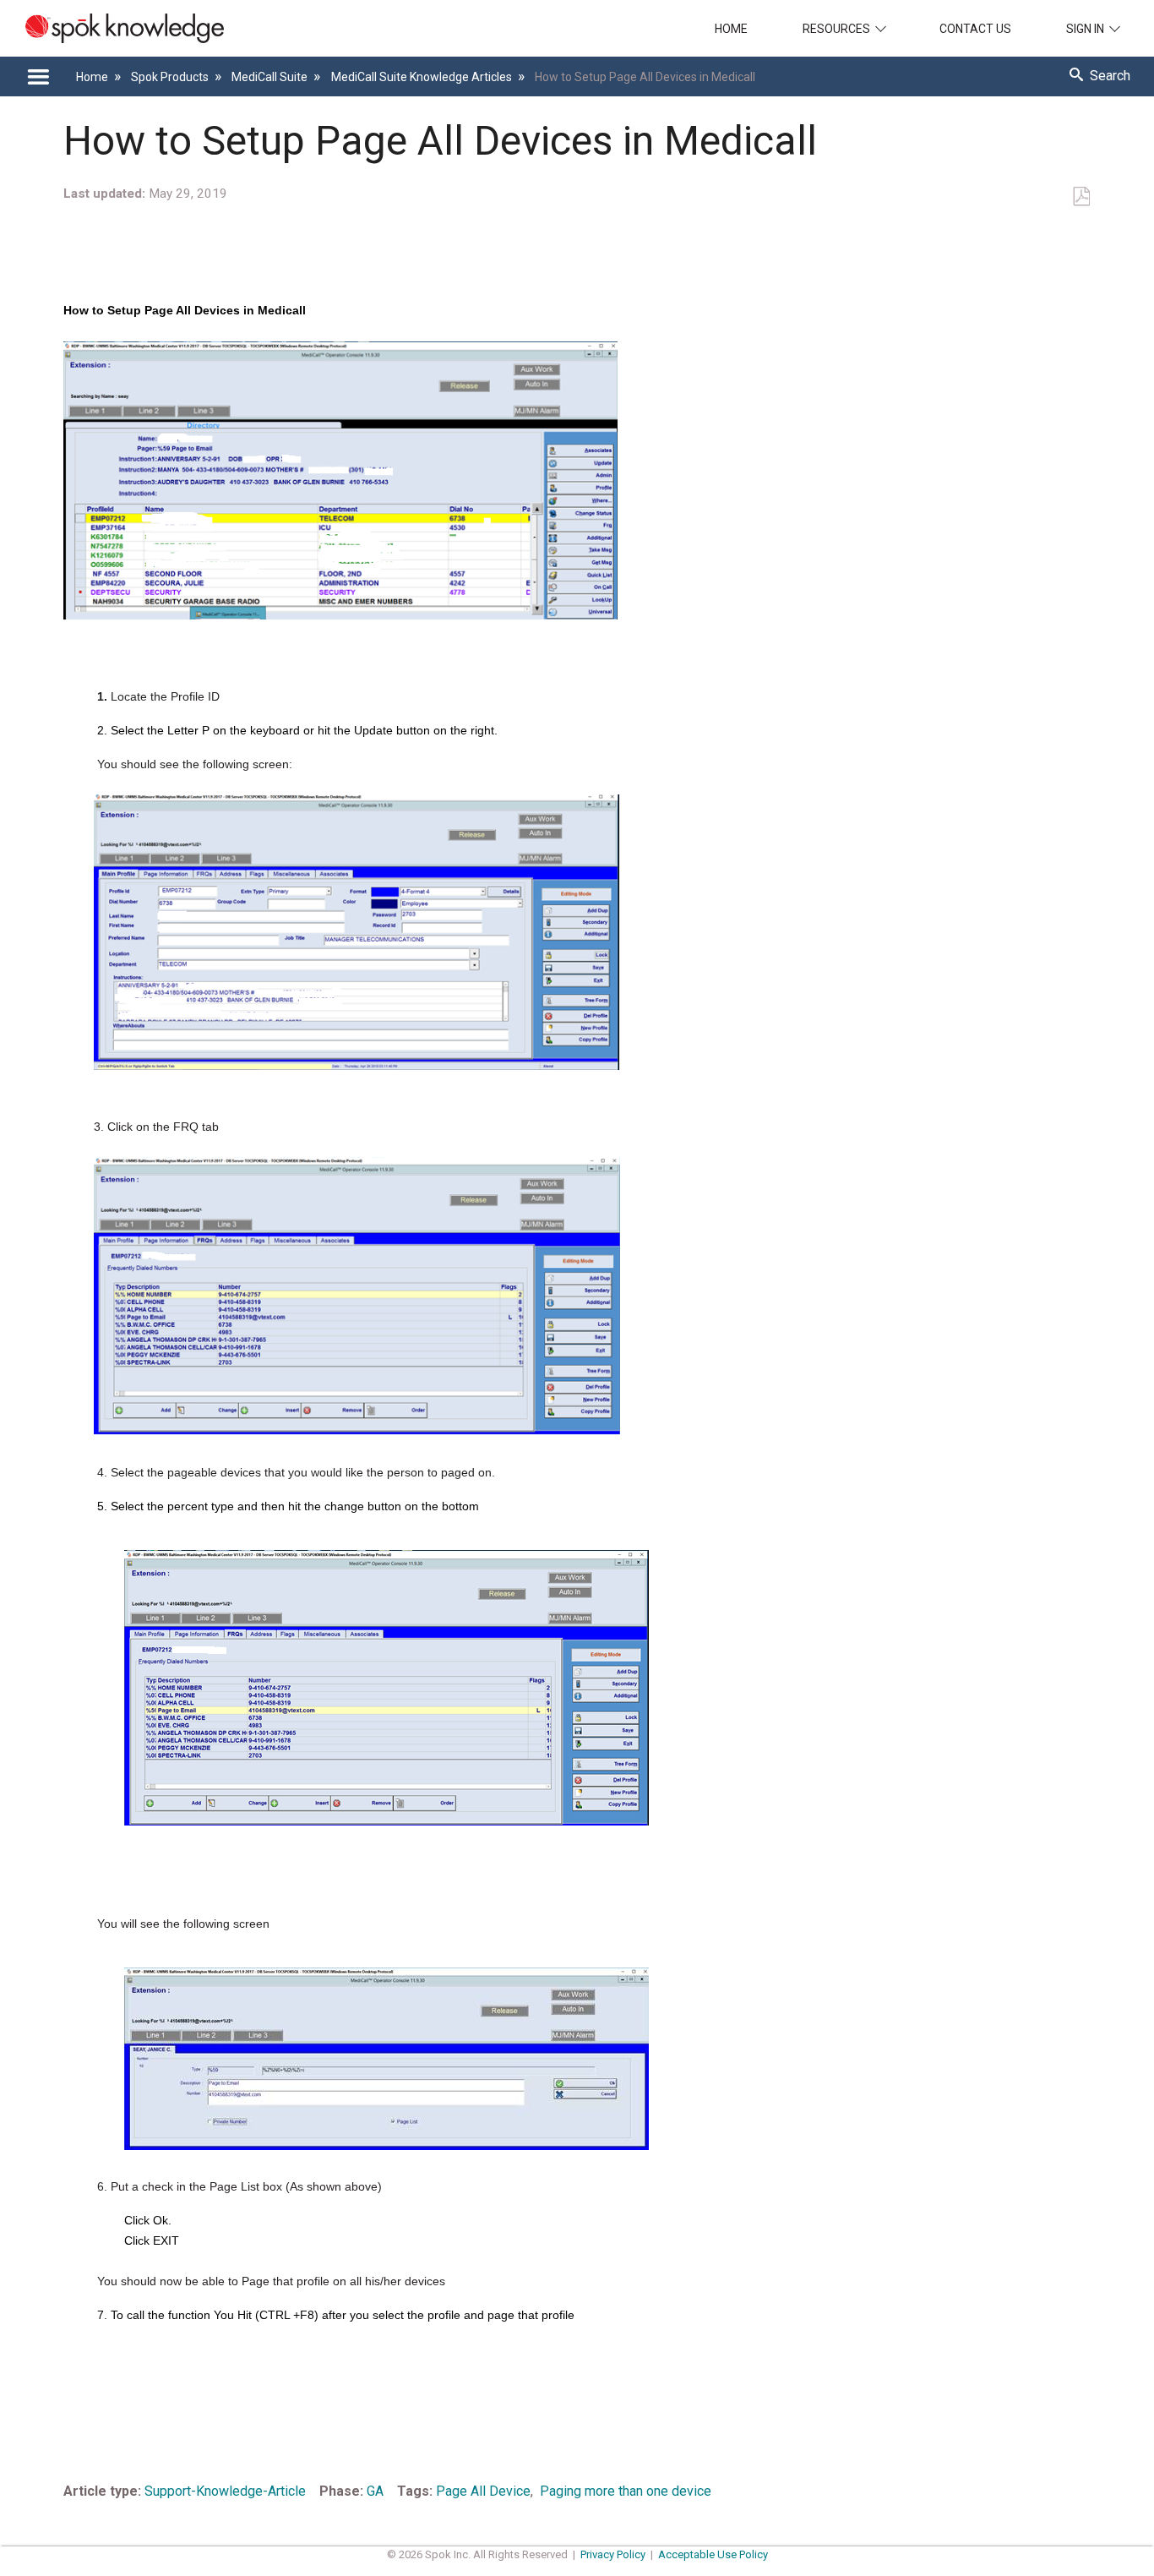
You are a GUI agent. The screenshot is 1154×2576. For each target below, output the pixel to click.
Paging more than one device (626, 2491)
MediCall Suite (271, 77)
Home (731, 29)
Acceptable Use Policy (713, 2554)
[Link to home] (112, 28)
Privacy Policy (613, 2554)
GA (375, 2491)
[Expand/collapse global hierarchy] (38, 77)
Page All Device (483, 2491)
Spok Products (171, 77)
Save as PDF (1081, 197)
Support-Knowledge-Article (225, 2491)
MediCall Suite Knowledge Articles (422, 77)
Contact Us (975, 29)
